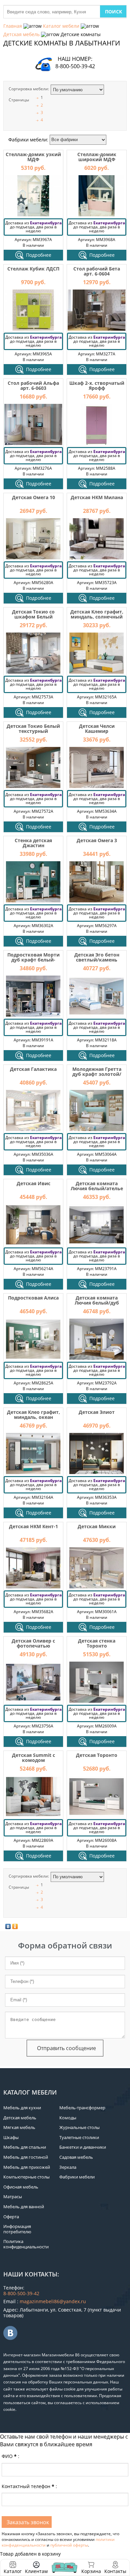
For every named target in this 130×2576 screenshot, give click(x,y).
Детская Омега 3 (97, 840)
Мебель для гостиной (26, 2157)
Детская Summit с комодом (33, 1758)
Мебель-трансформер (82, 2108)
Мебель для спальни (25, 2147)
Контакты (115, 2571)
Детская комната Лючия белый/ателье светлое (97, 1189)
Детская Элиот (97, 1412)
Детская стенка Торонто (97, 1643)
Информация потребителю (17, 2229)
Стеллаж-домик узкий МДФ (33, 157)
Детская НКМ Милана (97, 497)
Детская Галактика (33, 1069)
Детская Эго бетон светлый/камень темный (97, 960)
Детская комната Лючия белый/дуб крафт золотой (97, 1303)
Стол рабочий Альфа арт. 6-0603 (33, 385)
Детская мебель (21, 34)
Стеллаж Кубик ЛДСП (33, 269)
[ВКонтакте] (8, 1926)
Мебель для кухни (22, 2108)
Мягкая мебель (19, 2127)
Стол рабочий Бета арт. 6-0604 (97, 271)
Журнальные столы (79, 2127)
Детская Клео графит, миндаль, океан (33, 1415)
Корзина (91, 2567)
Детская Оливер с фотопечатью (33, 1643)
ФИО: (10, 2456)
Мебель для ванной (24, 2207)
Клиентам (36, 2571)
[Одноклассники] (15, 1926)
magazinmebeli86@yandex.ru (53, 2301)
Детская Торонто (97, 1755)
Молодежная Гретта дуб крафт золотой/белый (97, 1074)
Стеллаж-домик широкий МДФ (97, 157)
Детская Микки (97, 1526)
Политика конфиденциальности (26, 2244)
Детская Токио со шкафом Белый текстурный (33, 617)
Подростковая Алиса (33, 1298)
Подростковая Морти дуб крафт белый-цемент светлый (33, 960)
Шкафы (11, 2137)
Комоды (68, 2118)
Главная (13, 26)
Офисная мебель (21, 2187)
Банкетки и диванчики (83, 2147)
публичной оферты (69, 2545)
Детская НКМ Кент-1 (33, 1526)
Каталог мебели (61, 26)
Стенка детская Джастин (33, 843)
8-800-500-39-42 (75, 66)
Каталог (13, 2571)
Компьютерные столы (26, 2177)
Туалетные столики (79, 2137)
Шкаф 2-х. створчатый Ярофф (97, 385)
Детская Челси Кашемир (97, 729)
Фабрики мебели (77, 2177)
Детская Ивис (33, 1183)
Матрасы (13, 2197)
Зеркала (68, 2167)
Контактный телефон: (29, 2486)
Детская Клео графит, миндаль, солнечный (97, 614)
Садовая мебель (76, 2157)
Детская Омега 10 (33, 497)
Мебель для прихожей (27, 2167)
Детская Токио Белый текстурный (33, 729)
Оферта (11, 2217)
